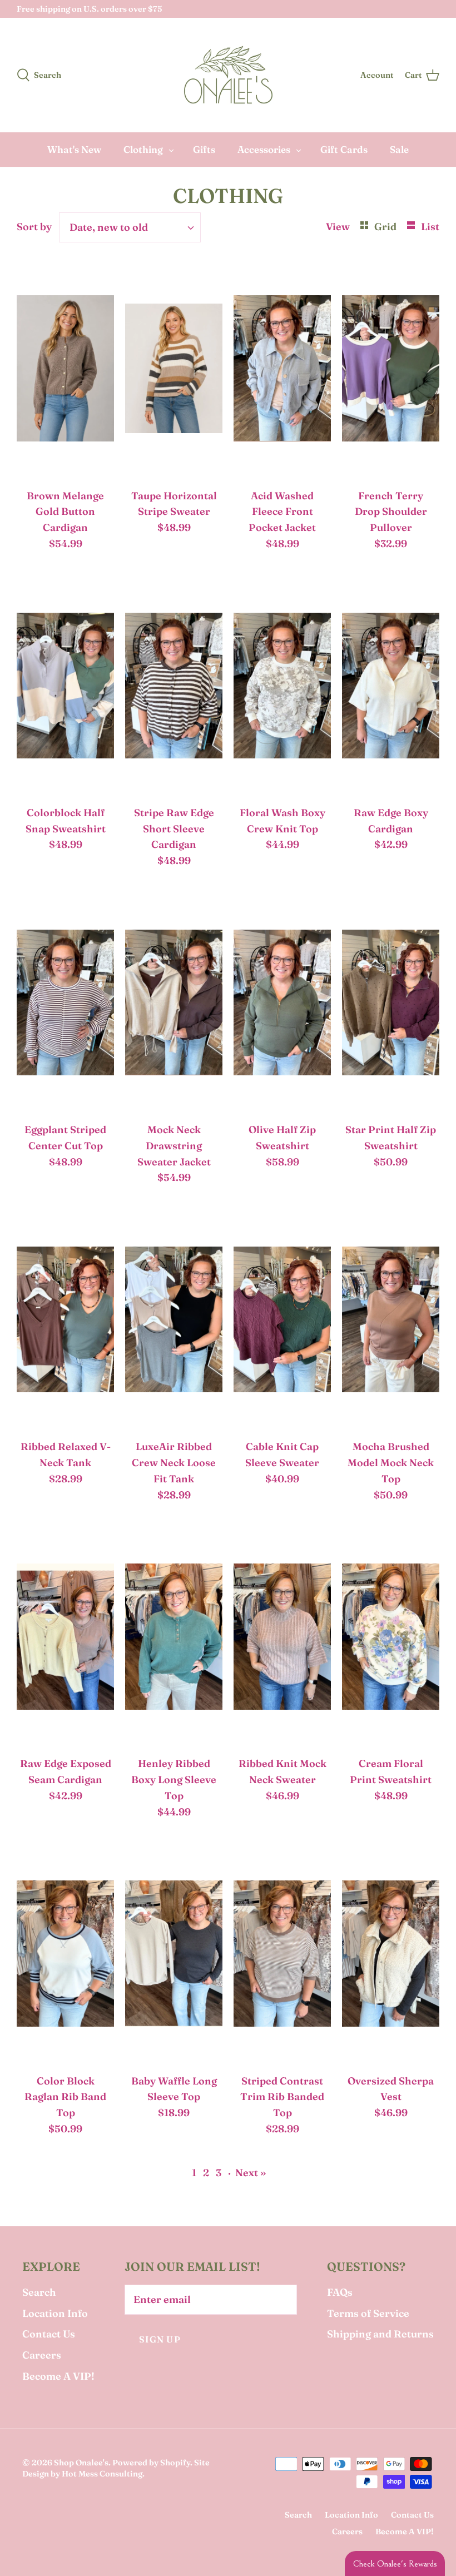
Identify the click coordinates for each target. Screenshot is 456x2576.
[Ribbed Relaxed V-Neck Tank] (65, 1322)
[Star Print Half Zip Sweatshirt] (391, 1005)
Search (39, 2292)
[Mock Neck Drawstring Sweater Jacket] (174, 1005)
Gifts (204, 149)
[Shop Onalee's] (228, 75)
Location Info (55, 2313)
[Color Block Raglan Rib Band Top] (65, 1957)
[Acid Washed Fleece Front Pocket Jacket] (282, 371)
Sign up (160, 2339)
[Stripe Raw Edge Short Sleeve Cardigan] (174, 688)
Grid (386, 227)
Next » (251, 2173)
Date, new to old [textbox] (109, 227)
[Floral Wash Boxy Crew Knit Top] (282, 688)
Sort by (34, 227)
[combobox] (130, 227)
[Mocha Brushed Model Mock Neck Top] (391, 1322)
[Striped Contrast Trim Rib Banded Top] (282, 1957)
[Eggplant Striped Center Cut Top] (65, 1005)
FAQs (340, 2292)
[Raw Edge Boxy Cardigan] (391, 688)
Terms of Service (368, 2313)
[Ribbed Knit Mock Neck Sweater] (282, 1639)
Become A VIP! (58, 2376)
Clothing (143, 149)
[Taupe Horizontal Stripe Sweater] (174, 371)
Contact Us (49, 2334)
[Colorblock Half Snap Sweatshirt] (65, 688)
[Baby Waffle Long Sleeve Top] (174, 1957)
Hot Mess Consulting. (103, 2474)
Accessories (264, 149)
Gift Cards (344, 149)
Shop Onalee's (81, 2463)
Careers (42, 2355)
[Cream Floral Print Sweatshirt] (391, 1639)
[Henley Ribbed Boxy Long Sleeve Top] (174, 1639)
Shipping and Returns (380, 2334)
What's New (74, 149)
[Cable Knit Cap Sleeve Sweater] (282, 1322)
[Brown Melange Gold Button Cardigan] (65, 371)
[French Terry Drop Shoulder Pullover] (391, 371)
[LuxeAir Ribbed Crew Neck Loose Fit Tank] (174, 1322)
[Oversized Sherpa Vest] (391, 1957)
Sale (399, 149)
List (430, 227)
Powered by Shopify (151, 2463)
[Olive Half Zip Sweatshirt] (282, 1005)
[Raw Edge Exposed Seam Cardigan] (65, 1639)
